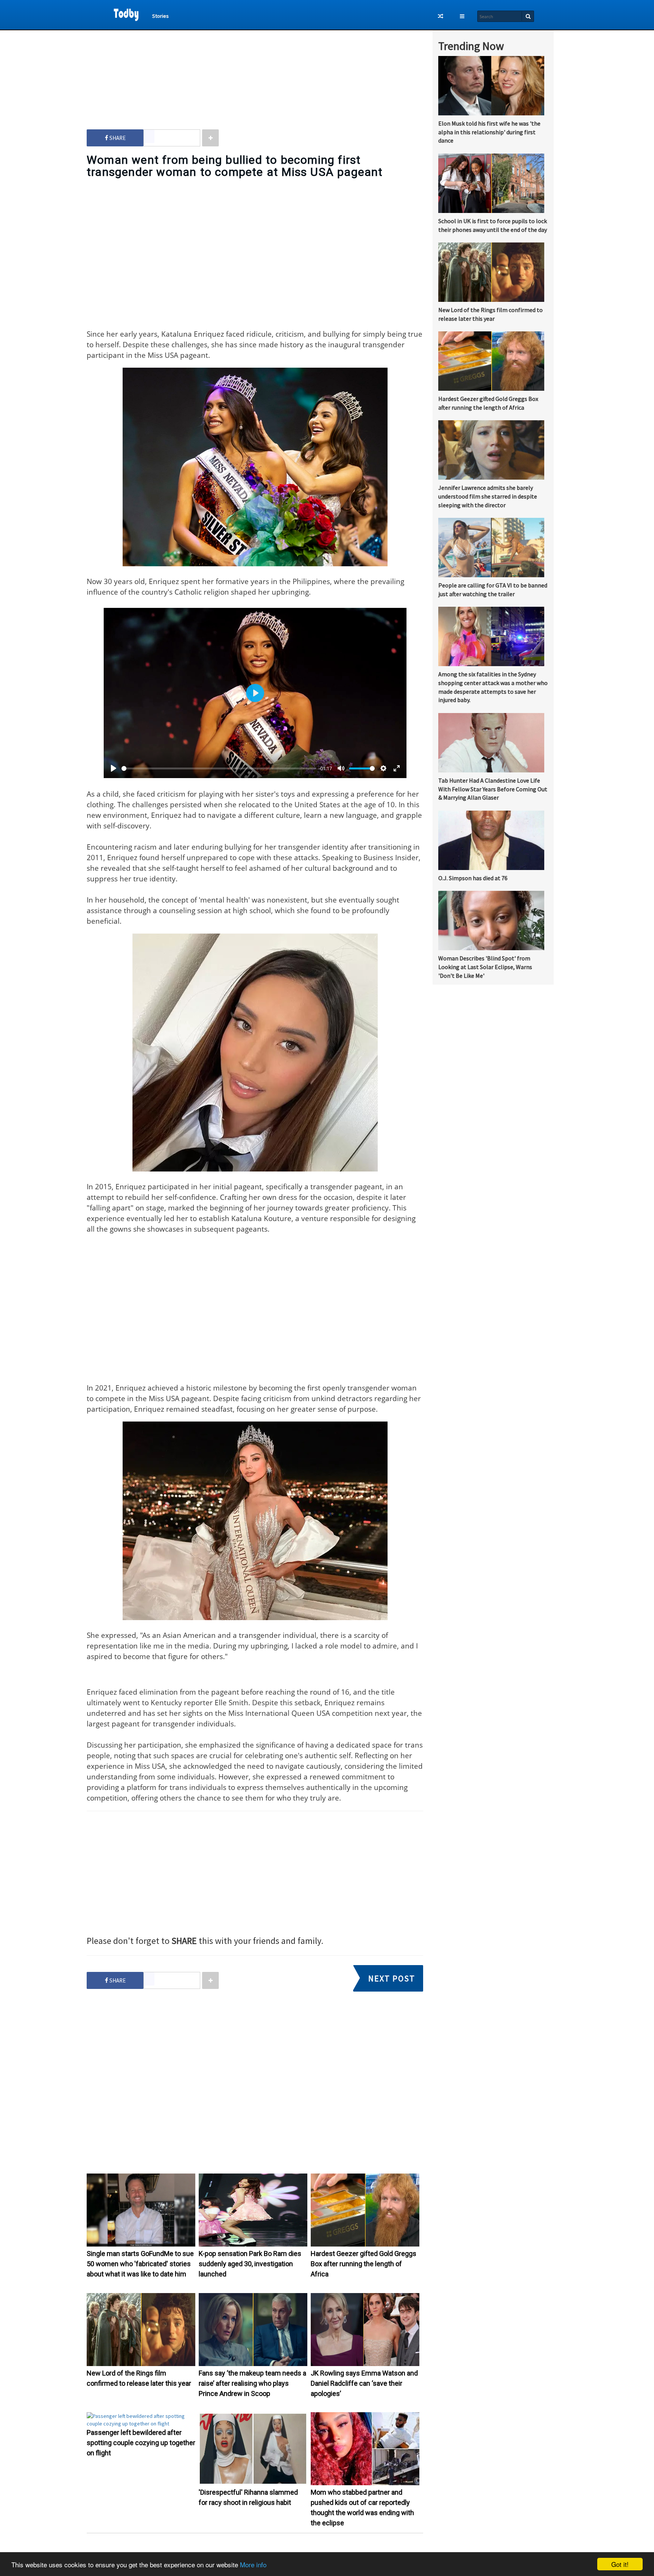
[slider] (219, 768)
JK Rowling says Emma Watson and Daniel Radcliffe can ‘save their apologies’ (364, 2383)
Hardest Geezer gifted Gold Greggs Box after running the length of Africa (364, 2264)
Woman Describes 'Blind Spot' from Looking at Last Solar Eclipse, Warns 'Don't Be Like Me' (485, 967)
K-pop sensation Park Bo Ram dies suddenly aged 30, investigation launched (250, 2264)
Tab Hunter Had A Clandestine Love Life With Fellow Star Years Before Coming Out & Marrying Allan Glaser (493, 789)
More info (253, 2564)
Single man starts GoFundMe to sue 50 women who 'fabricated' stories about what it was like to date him (140, 2264)
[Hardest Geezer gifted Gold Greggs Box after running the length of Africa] (365, 2245)
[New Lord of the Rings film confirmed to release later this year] (141, 2364)
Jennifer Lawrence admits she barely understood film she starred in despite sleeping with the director (488, 496)
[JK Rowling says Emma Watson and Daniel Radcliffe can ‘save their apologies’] (365, 2364)
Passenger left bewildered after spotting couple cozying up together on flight (141, 2443)
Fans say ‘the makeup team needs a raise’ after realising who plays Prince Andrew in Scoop (252, 2383)
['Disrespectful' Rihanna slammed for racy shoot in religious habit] (253, 2483)
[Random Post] (441, 16)
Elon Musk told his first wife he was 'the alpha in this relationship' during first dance (489, 132)
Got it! (620, 2564)
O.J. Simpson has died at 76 (473, 878)
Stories (160, 16)
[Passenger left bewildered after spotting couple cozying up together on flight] (141, 2424)
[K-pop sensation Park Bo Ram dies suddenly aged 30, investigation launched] (253, 2245)
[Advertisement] (255, 72)
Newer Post (259, 2550)
